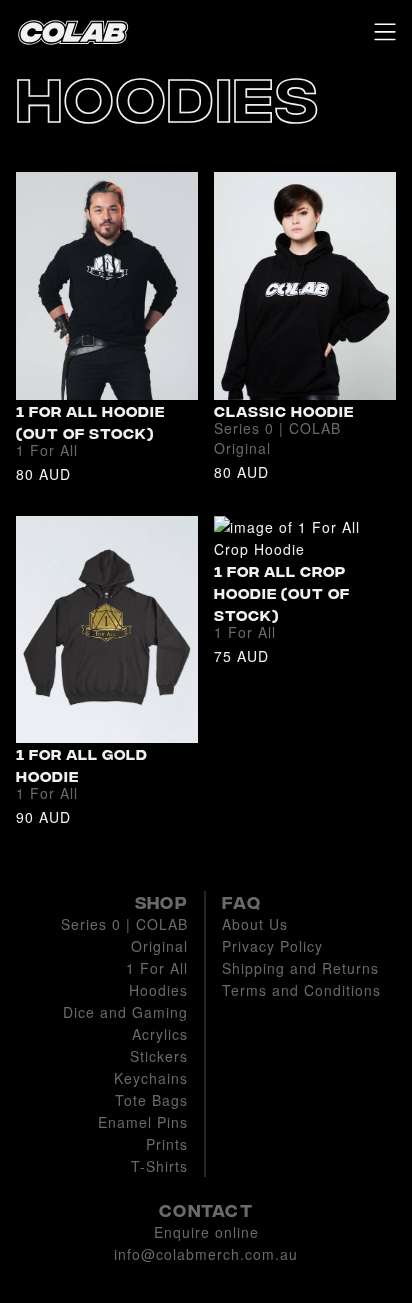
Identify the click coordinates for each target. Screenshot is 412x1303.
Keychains (151, 1078)
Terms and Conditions (301, 990)
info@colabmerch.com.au (206, 1254)
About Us (255, 924)
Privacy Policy (272, 946)
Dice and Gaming (125, 1012)
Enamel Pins (143, 1122)
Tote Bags (151, 1100)
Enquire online (206, 1232)
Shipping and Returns (300, 968)
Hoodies (158, 990)
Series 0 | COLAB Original (124, 935)
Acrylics (160, 1034)
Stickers (159, 1056)
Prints (167, 1144)
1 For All (157, 968)
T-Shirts (159, 1166)
